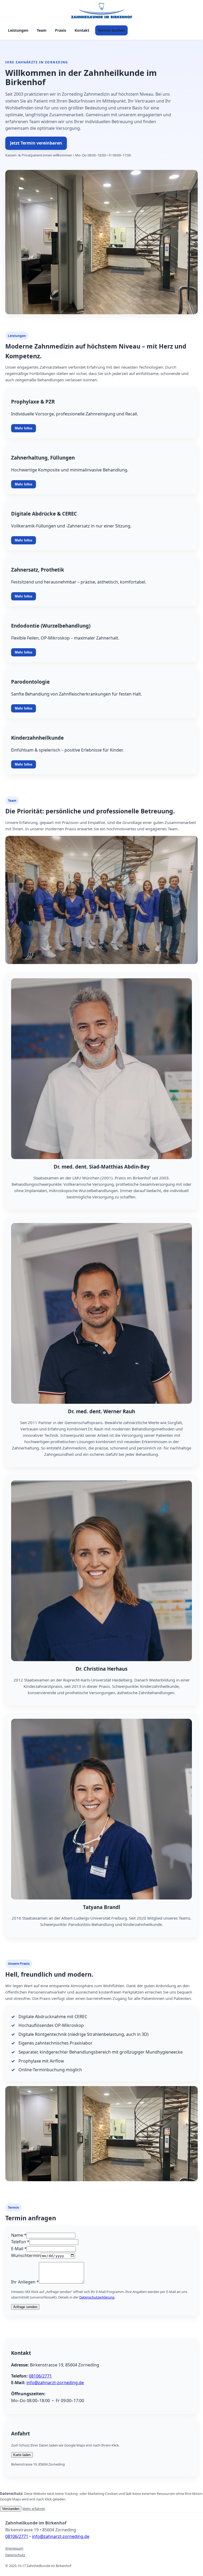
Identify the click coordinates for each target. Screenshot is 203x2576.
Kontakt (82, 30)
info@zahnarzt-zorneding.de (55, 2383)
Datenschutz (15, 2555)
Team (42, 30)
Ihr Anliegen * (25, 2282)
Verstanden (11, 2509)
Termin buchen (111, 30)
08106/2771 (40, 2376)
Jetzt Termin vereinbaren (36, 143)
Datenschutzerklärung (97, 2297)
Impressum (14, 2548)
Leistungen (18, 30)
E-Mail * (19, 2249)
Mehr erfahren (34, 2509)
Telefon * (20, 2242)
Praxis (61, 30)
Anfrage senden (25, 2307)
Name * (19, 2235)
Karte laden (22, 2455)
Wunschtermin (26, 2255)
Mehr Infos (24, 428)
